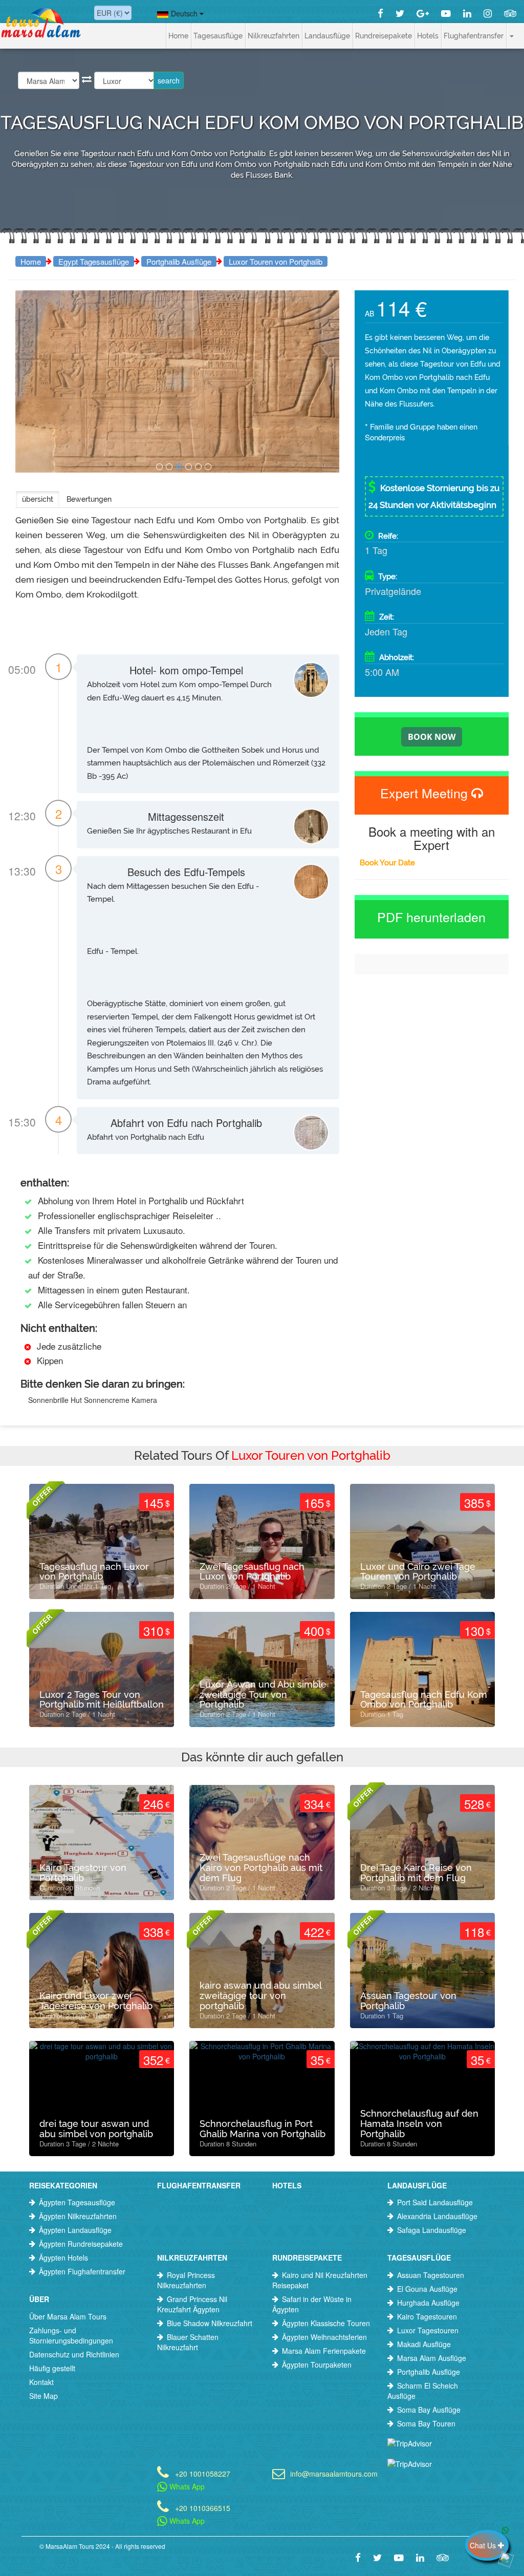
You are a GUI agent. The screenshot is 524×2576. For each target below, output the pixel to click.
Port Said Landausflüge (435, 2202)
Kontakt (41, 2382)
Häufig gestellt (52, 2368)
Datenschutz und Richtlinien (74, 2354)
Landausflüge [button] (327, 36)
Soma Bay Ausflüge (429, 2410)
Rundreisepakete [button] (384, 36)
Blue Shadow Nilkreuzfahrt (210, 2323)
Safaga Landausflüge (432, 2230)
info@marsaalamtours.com (331, 2473)
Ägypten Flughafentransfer (82, 2271)
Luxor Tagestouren (428, 2330)
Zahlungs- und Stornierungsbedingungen (71, 2335)
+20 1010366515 (203, 2507)
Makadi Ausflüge (424, 2344)
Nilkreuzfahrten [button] (274, 36)
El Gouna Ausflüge (427, 2289)
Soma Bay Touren (426, 2423)
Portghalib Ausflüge (179, 261)
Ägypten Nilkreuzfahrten (78, 2216)
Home (178, 36)
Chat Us (484, 2545)
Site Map (43, 2396)
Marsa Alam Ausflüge (432, 2358)
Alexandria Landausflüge (437, 2216)
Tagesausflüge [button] (218, 36)
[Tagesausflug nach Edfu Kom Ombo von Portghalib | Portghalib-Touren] (159, 467)
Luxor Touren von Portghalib (276, 261)
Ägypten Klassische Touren (326, 2323)
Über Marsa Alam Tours (68, 2316)
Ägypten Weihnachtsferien (324, 2337)
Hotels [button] (428, 36)
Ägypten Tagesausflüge (77, 2202)
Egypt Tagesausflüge (94, 261)
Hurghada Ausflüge (428, 2303)
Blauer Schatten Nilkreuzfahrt (188, 2342)
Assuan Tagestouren (431, 2275)
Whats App (186, 2486)
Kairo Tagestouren (427, 2316)
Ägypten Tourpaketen (317, 2365)
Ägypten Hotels (63, 2258)
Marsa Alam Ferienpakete (324, 2351)
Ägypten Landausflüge (75, 2230)
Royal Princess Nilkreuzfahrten (186, 2280)
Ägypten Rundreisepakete (81, 2244)
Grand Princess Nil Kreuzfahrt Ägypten (192, 2304)
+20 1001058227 (203, 2473)
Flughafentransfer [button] (474, 36)
